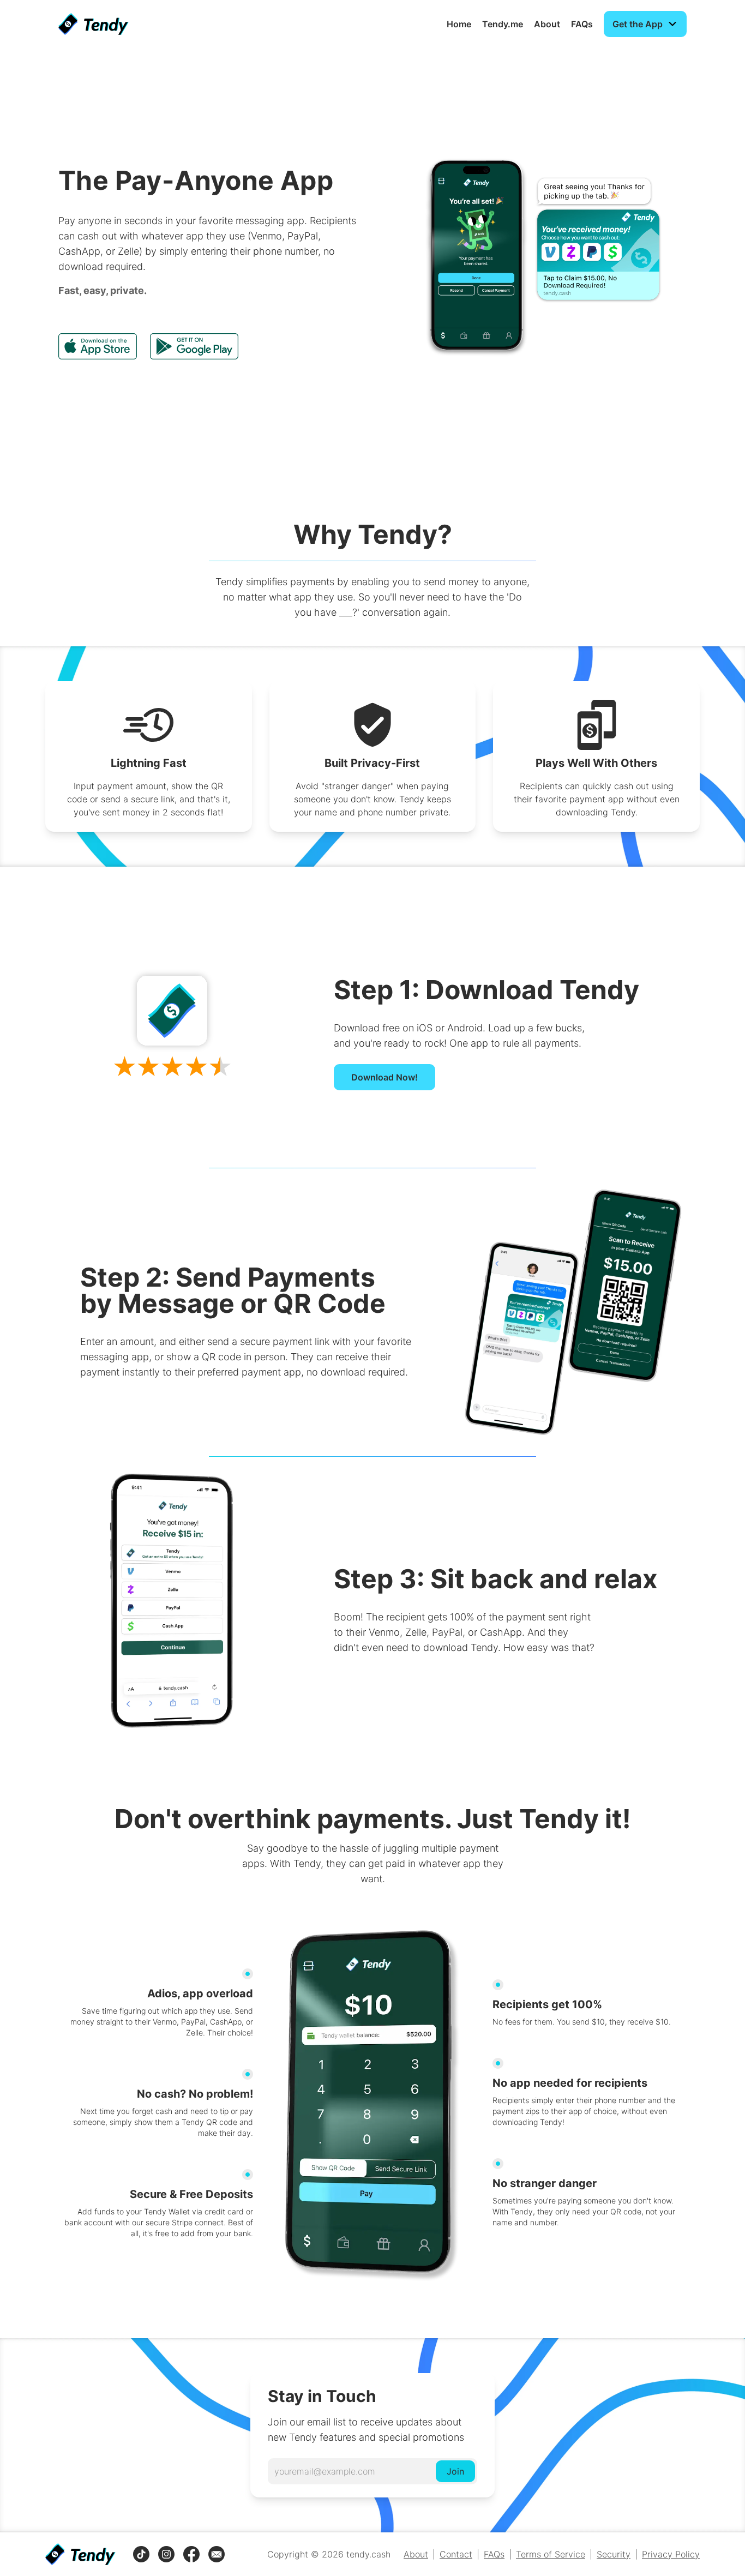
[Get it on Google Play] (194, 346)
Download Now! (384, 1077)
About (547, 24)
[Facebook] (191, 2554)
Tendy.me (503, 24)
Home (459, 24)
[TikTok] (141, 2554)
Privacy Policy (671, 2554)
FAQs (582, 24)
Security (614, 2554)
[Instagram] (166, 2554)
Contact (456, 2554)
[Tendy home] (94, 24)
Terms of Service (551, 2554)
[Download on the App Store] (98, 346)
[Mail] (217, 2554)
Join (455, 2471)
